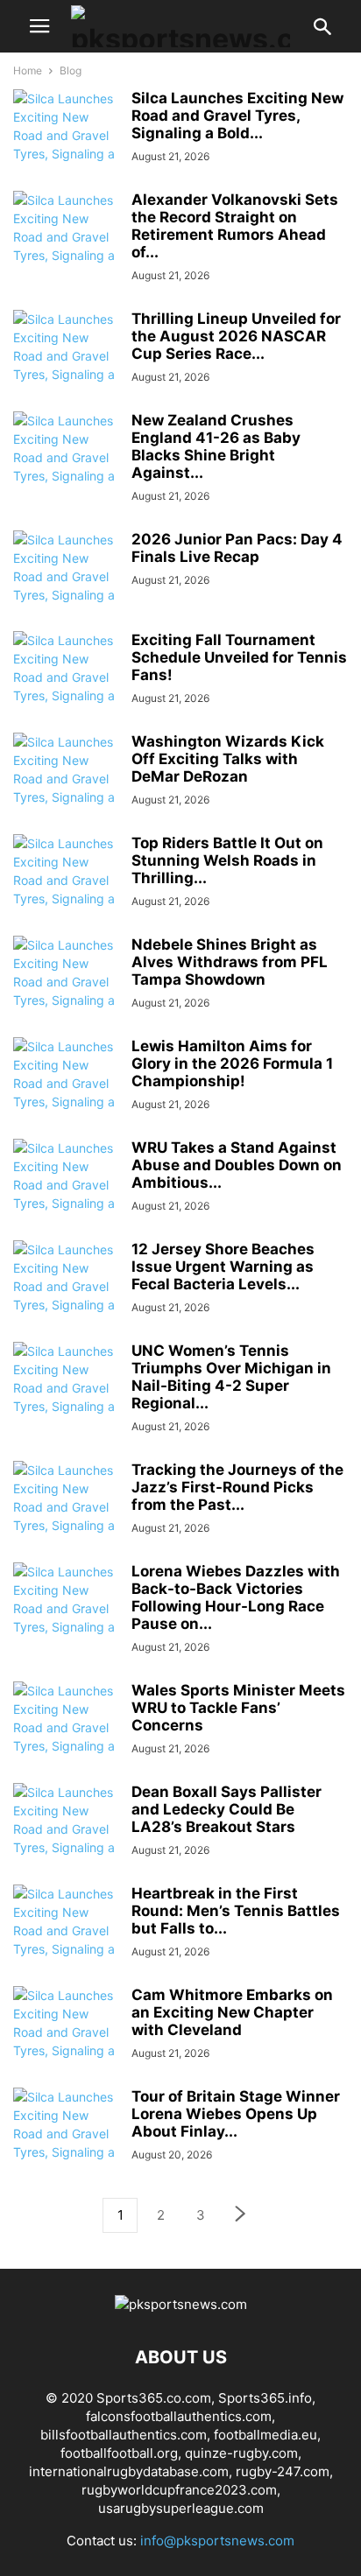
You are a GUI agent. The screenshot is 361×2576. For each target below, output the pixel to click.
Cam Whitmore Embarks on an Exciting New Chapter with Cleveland (232, 2012)
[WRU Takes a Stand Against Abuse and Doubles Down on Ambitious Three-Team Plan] (66, 1194)
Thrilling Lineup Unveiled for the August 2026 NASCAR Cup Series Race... (236, 336)
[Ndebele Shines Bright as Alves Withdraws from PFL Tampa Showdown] (66, 991)
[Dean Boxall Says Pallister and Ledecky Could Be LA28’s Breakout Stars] (66, 1838)
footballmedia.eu (265, 2435)
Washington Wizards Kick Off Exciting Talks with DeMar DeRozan (228, 759)
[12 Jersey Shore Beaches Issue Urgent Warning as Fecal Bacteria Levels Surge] (66, 1295)
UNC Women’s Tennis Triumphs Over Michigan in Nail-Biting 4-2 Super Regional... (231, 1377)
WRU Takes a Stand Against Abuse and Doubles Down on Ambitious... (237, 1165)
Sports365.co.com (154, 2398)
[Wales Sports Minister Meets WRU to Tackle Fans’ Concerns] (66, 1737)
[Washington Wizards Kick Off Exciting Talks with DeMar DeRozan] (66, 788)
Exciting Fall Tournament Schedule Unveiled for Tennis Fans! (239, 657)
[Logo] (181, 2304)
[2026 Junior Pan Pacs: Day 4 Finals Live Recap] (66, 586)
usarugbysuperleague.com (181, 2508)
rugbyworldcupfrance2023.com (179, 2490)
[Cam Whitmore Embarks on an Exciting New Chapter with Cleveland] (66, 2041)
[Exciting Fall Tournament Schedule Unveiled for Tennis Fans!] (66, 686)
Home (28, 70)
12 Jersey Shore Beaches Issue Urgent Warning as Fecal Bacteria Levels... (223, 1267)
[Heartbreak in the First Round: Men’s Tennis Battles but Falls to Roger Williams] (66, 1940)
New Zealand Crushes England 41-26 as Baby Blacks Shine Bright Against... (216, 446)
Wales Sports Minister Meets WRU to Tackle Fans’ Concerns (238, 1708)
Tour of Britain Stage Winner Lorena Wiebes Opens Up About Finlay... (236, 2114)
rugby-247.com (283, 2471)
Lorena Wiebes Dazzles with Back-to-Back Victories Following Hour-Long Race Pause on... (236, 1597)
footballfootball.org (119, 2453)
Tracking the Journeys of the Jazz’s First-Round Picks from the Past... (237, 1487)
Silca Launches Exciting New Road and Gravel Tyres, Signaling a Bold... (237, 116)
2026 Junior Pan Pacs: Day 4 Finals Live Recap (237, 548)
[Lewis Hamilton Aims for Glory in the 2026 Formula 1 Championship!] (66, 1092)
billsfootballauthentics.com (124, 2435)
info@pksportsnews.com (217, 2541)
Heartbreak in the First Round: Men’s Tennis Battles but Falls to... (236, 1911)
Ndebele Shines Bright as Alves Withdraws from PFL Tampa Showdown (230, 962)
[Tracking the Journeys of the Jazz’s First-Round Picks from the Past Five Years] (66, 1516)
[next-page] (241, 2216)
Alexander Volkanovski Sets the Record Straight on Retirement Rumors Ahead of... (235, 226)
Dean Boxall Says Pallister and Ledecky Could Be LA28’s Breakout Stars (227, 1809)
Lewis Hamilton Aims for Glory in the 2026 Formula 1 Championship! (232, 1063)
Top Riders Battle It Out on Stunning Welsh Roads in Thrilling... (227, 860)
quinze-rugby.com (241, 2453)
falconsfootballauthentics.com (179, 2416)
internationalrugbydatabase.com (129, 2471)
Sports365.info (265, 2398)
